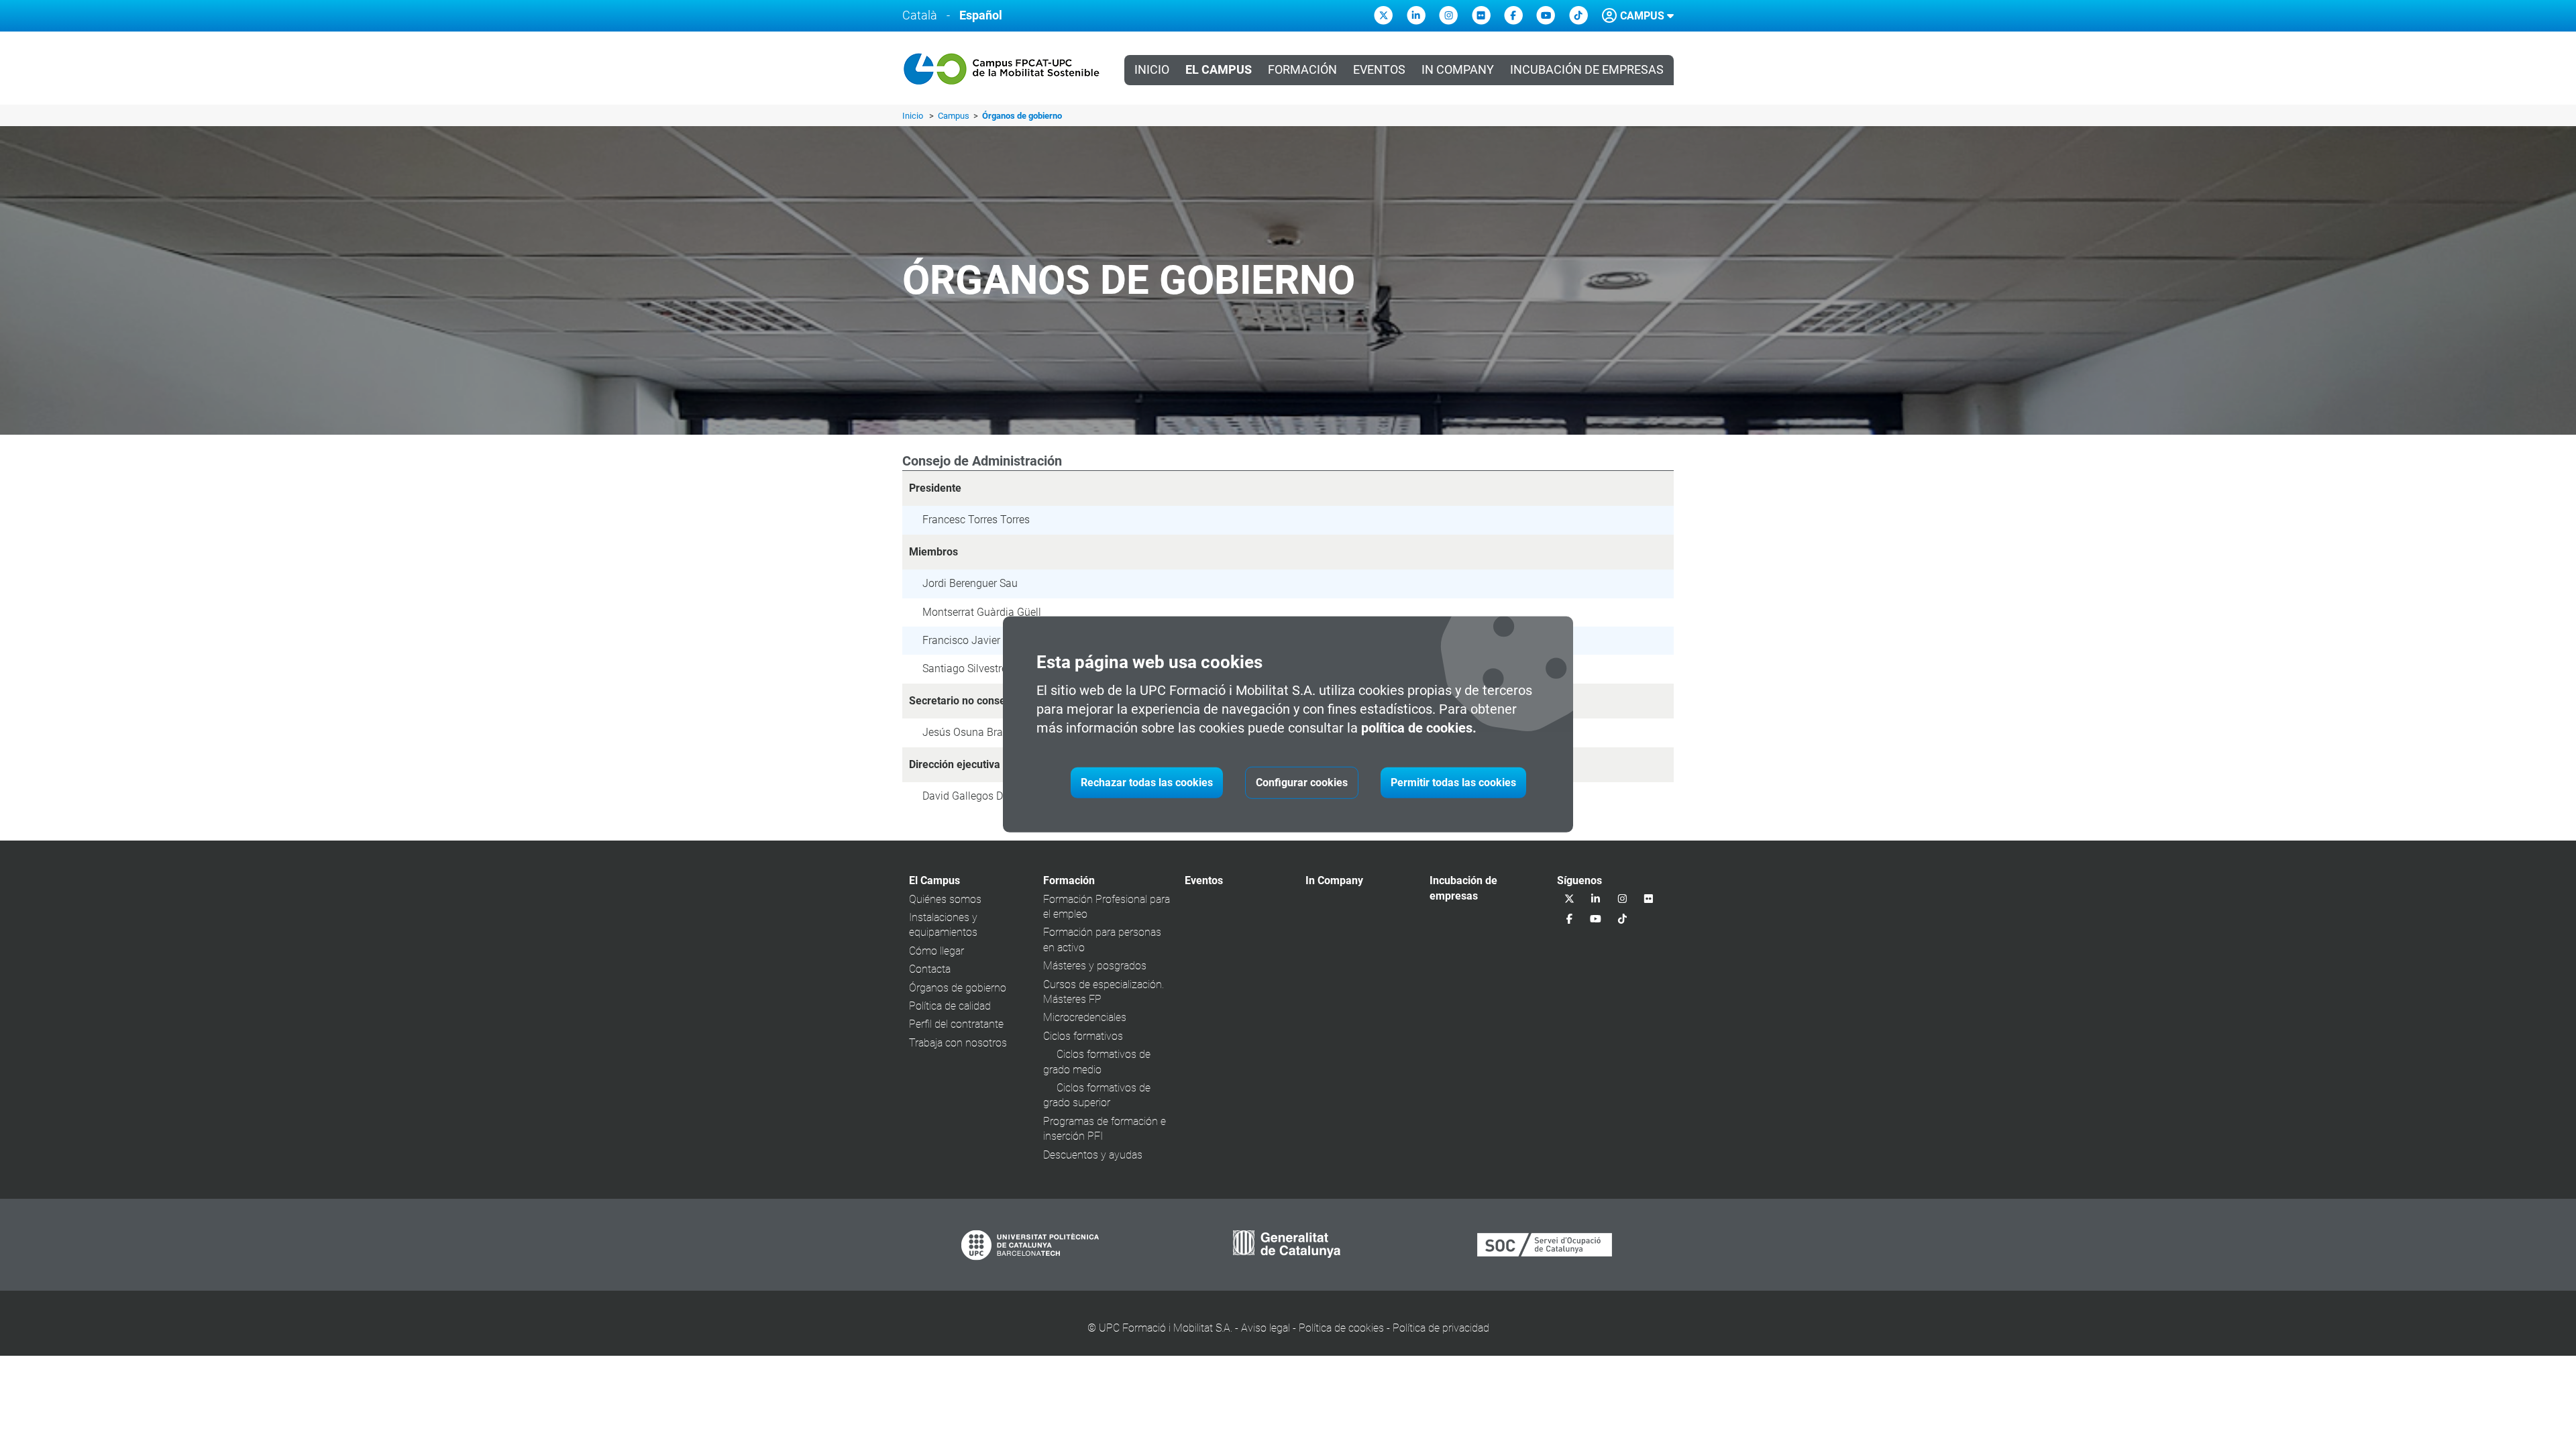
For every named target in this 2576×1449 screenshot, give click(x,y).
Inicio (1152, 70)
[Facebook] (1513, 15)
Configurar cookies (1302, 783)
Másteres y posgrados (1095, 966)
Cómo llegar (936, 951)
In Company (1458, 70)
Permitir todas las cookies (1453, 783)
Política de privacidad (1441, 1328)
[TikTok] (1578, 15)
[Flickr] (1481, 15)
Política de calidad (950, 1006)
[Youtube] (1546, 15)
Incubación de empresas (1587, 70)
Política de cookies (1341, 1328)
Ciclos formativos (1083, 1036)
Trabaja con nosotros (958, 1043)
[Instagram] (1448, 15)
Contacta (930, 969)
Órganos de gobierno (958, 988)
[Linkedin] (1416, 15)
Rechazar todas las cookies (1147, 783)
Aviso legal (1266, 1328)
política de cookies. (1419, 728)
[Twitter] (1383, 15)
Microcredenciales (1085, 1017)
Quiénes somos (945, 899)
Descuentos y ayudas (1093, 1155)
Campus (955, 116)
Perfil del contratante (956, 1024)
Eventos (1379, 70)
